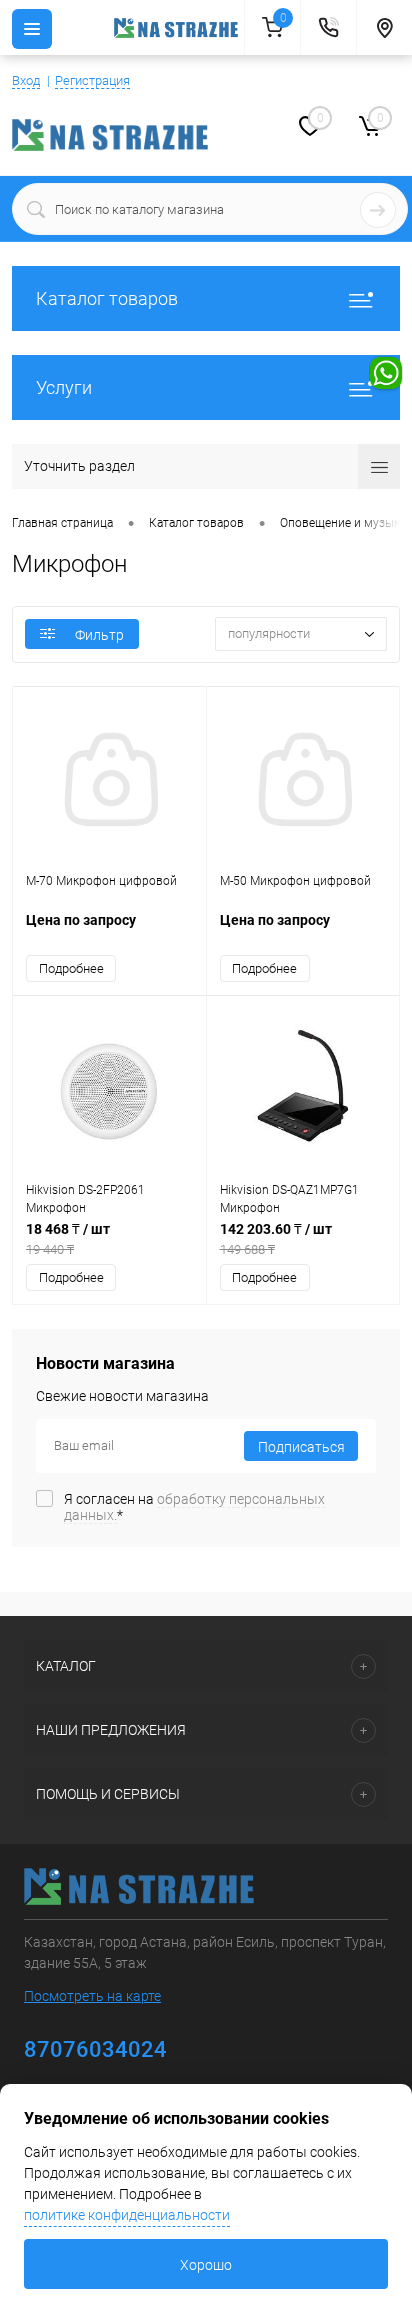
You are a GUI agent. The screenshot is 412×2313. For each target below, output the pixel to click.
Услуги (64, 387)
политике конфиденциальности (127, 2215)
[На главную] (179, 28)
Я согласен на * (194, 1507)
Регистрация (92, 80)
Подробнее (71, 968)
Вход (26, 80)
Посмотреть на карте (92, 1996)
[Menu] (32, 29)
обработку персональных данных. (194, 1507)
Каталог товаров (107, 298)
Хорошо (206, 2265)
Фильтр (99, 635)
